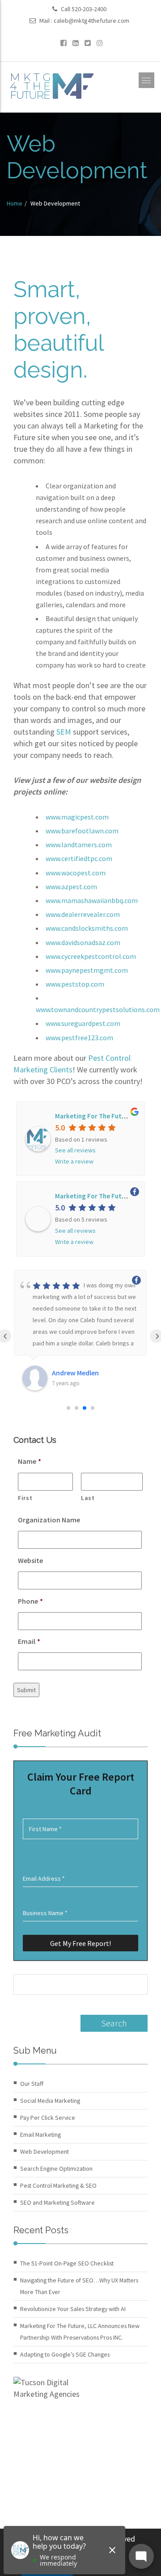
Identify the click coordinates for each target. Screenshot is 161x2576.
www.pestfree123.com (79, 1038)
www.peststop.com (76, 984)
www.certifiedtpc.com (79, 858)
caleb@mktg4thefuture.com (91, 21)
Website (30, 1560)
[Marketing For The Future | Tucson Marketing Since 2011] (51, 85)
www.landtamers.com (79, 845)
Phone (30, 1601)
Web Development (44, 2152)
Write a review (74, 1161)
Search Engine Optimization (56, 2168)
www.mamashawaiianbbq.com (92, 900)
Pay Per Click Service (48, 2118)
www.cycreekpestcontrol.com (91, 956)
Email (29, 1641)
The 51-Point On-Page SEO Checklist (67, 2263)
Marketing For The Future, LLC (100, 1116)
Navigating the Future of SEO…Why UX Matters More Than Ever (79, 2286)
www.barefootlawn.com (82, 831)
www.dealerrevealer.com (83, 914)
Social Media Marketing (50, 2101)
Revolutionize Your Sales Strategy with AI (73, 2309)
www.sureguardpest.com (83, 1023)
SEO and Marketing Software (57, 2202)
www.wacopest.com (76, 873)
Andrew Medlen (75, 1373)
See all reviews (75, 1150)
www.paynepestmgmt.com (87, 970)
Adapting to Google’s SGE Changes (65, 2354)
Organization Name (49, 1520)
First (25, 1498)
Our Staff (32, 2084)
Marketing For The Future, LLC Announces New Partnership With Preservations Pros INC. (80, 2332)
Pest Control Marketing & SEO (58, 2185)
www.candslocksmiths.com (87, 928)
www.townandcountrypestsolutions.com (98, 1009)
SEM (64, 732)
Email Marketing (40, 2135)
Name (30, 1461)
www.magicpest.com (77, 817)
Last (88, 1498)
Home (15, 203)
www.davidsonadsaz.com (83, 942)
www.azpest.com (71, 887)
